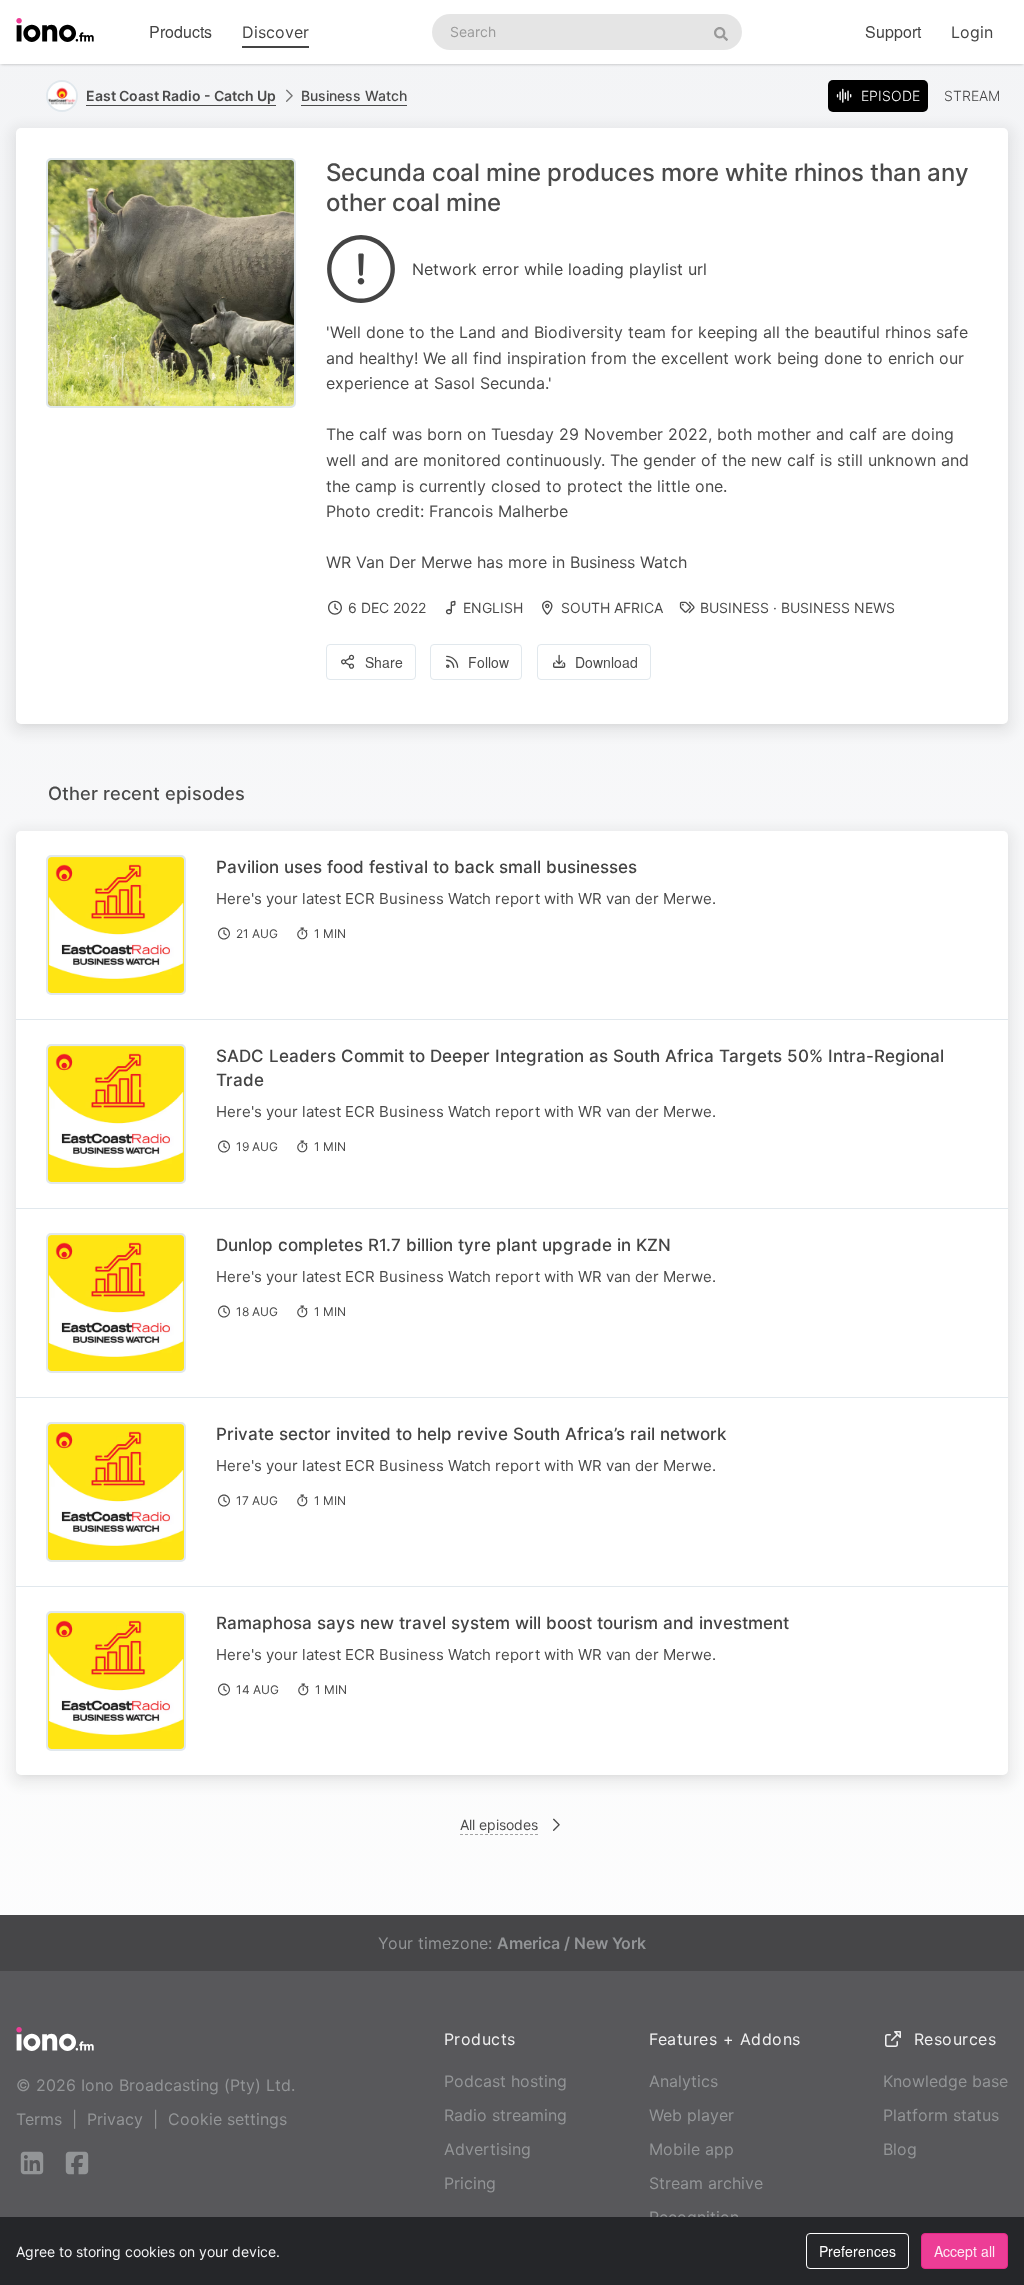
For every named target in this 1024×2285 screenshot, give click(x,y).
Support (893, 31)
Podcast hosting (505, 2081)
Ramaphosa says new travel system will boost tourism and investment (502, 1623)
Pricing (470, 2183)
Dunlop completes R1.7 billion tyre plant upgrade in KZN (443, 1245)
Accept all (964, 2251)
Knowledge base (945, 2081)
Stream (972, 95)
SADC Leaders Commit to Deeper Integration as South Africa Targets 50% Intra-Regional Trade (580, 1068)
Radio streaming (505, 2115)
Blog (900, 2149)
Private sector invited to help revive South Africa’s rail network (471, 1434)
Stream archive (706, 2183)
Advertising (487, 2149)
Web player (691, 2115)
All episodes (499, 1824)
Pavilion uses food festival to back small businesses (426, 867)
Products (180, 31)
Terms (39, 2119)
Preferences (857, 2251)
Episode (890, 95)
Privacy (115, 2119)
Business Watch (354, 95)
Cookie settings (227, 2119)
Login (972, 32)
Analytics (683, 2081)
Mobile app (691, 2149)
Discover (275, 32)
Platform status (941, 2115)
